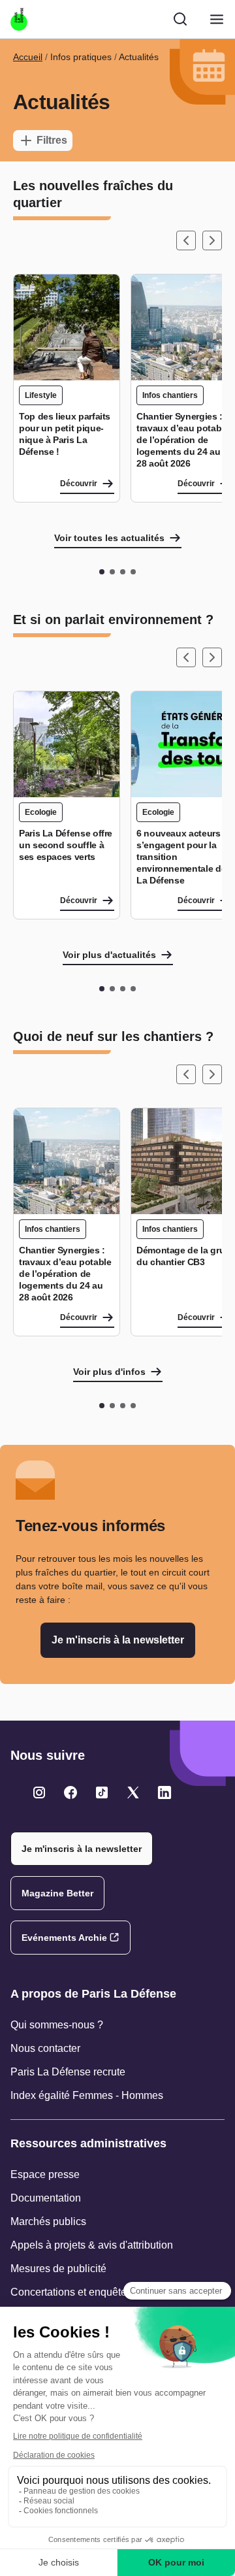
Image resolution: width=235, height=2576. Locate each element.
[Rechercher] (180, 19)
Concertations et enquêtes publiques (95, 2292)
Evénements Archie (64, 1938)
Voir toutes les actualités (109, 538)
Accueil (28, 57)
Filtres (52, 140)
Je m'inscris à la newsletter (118, 1640)
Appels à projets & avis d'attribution (92, 2245)
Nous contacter (45, 2048)
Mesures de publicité (58, 2269)
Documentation (46, 2198)
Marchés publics (48, 2221)
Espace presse (45, 2174)
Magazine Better (57, 1893)
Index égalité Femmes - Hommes (87, 2095)
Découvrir (79, 484)
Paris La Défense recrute (68, 2072)
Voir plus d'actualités (109, 955)
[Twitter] (39, 1792)
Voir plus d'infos (109, 1372)
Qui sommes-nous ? (57, 2025)
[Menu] (217, 19)
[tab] (102, 572)
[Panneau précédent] (186, 240)
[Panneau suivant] (212, 240)
